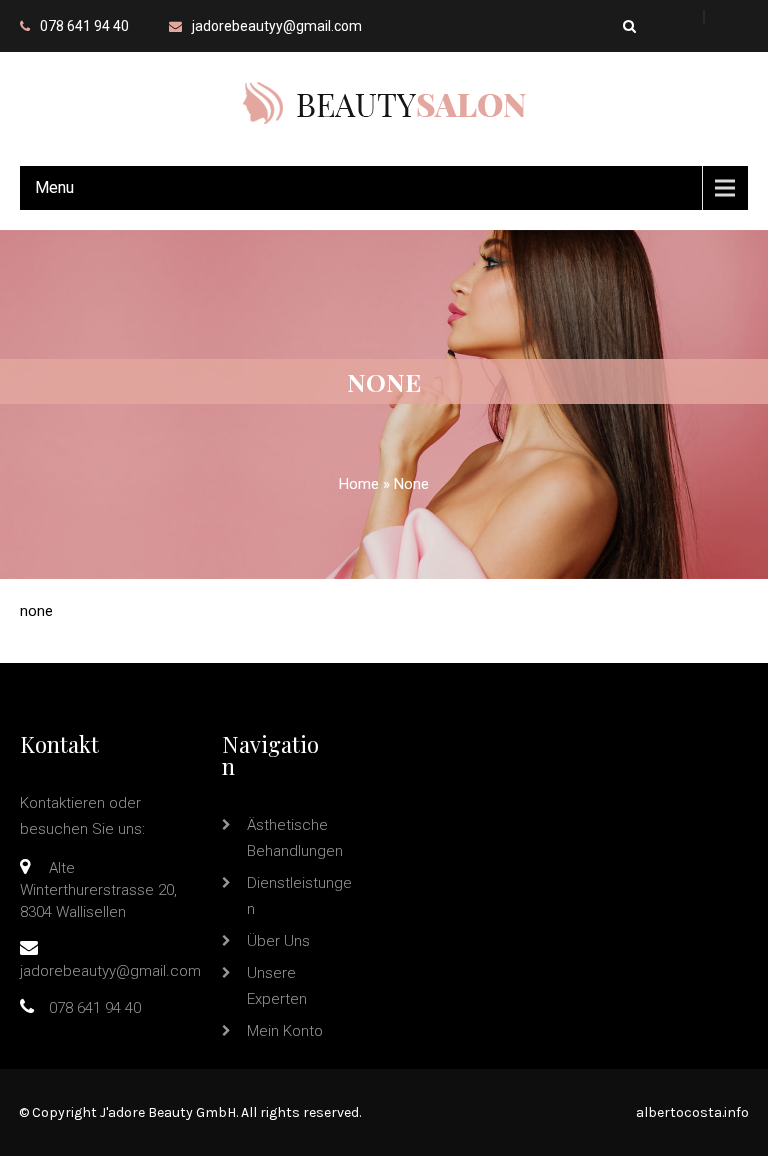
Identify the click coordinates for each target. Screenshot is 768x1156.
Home (359, 484)
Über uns (278, 941)
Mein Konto (285, 1031)
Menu (54, 187)
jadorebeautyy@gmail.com (277, 26)
